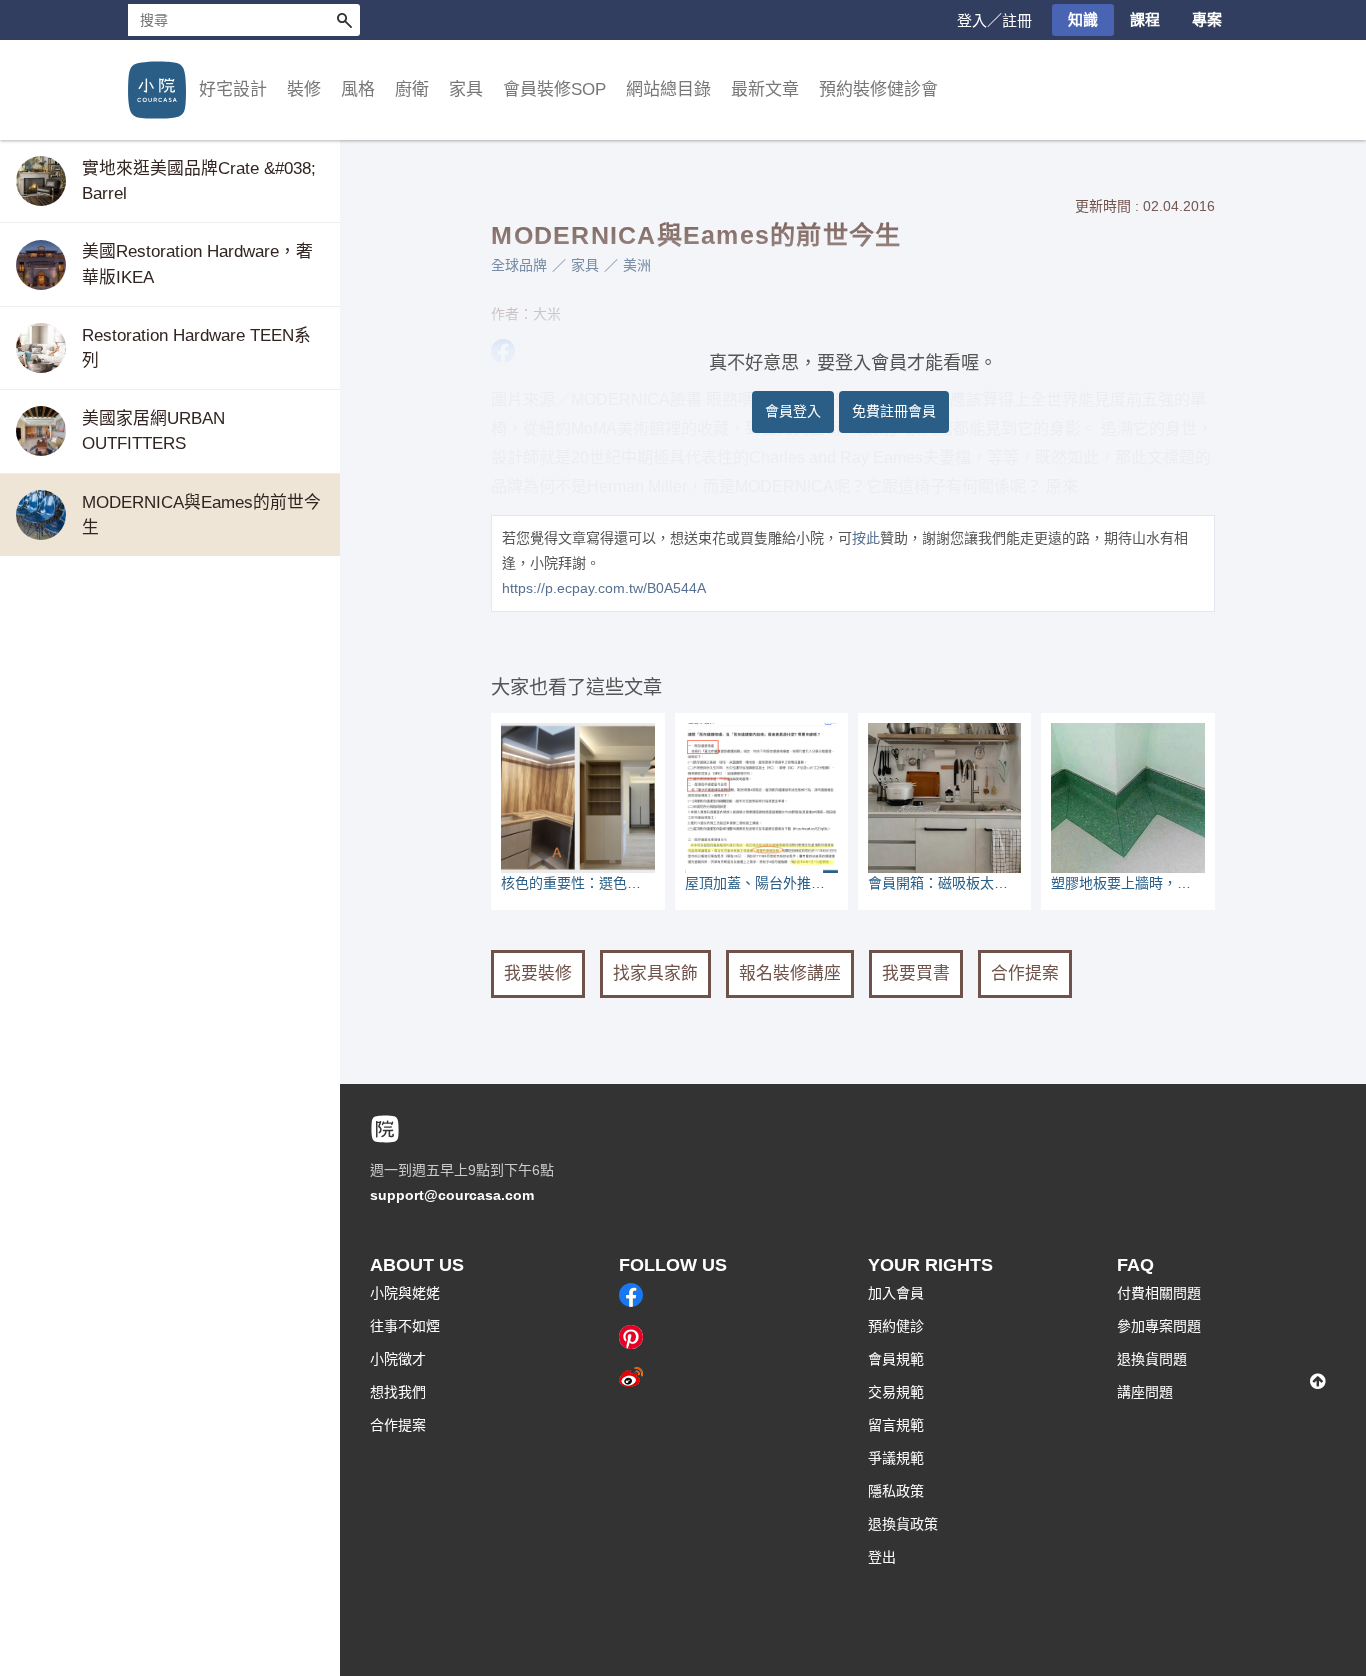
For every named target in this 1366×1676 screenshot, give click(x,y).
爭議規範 (896, 1458)
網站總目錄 (668, 89)
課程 (1145, 19)
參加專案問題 (1159, 1326)
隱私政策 (896, 1491)
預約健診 (896, 1326)
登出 (882, 1557)
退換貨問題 (1152, 1359)
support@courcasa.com (452, 1195)
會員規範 (896, 1359)
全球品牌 (519, 265)
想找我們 (398, 1392)
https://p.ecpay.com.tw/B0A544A (604, 588)
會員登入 (793, 411)
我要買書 (916, 973)
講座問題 (1145, 1392)
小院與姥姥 (405, 1293)
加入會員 (896, 1293)
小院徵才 (398, 1359)
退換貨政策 (903, 1524)
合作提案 (1025, 973)
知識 (1083, 19)
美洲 (637, 265)
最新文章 (765, 89)
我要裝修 (538, 973)
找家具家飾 (655, 973)
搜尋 (344, 20)
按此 (866, 538)
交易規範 (896, 1392)
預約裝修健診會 (878, 89)
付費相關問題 (1159, 1293)
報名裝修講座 (790, 973)
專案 (1207, 19)
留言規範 (896, 1425)
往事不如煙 (405, 1326)
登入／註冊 (994, 20)
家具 (585, 265)
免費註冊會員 (894, 411)
